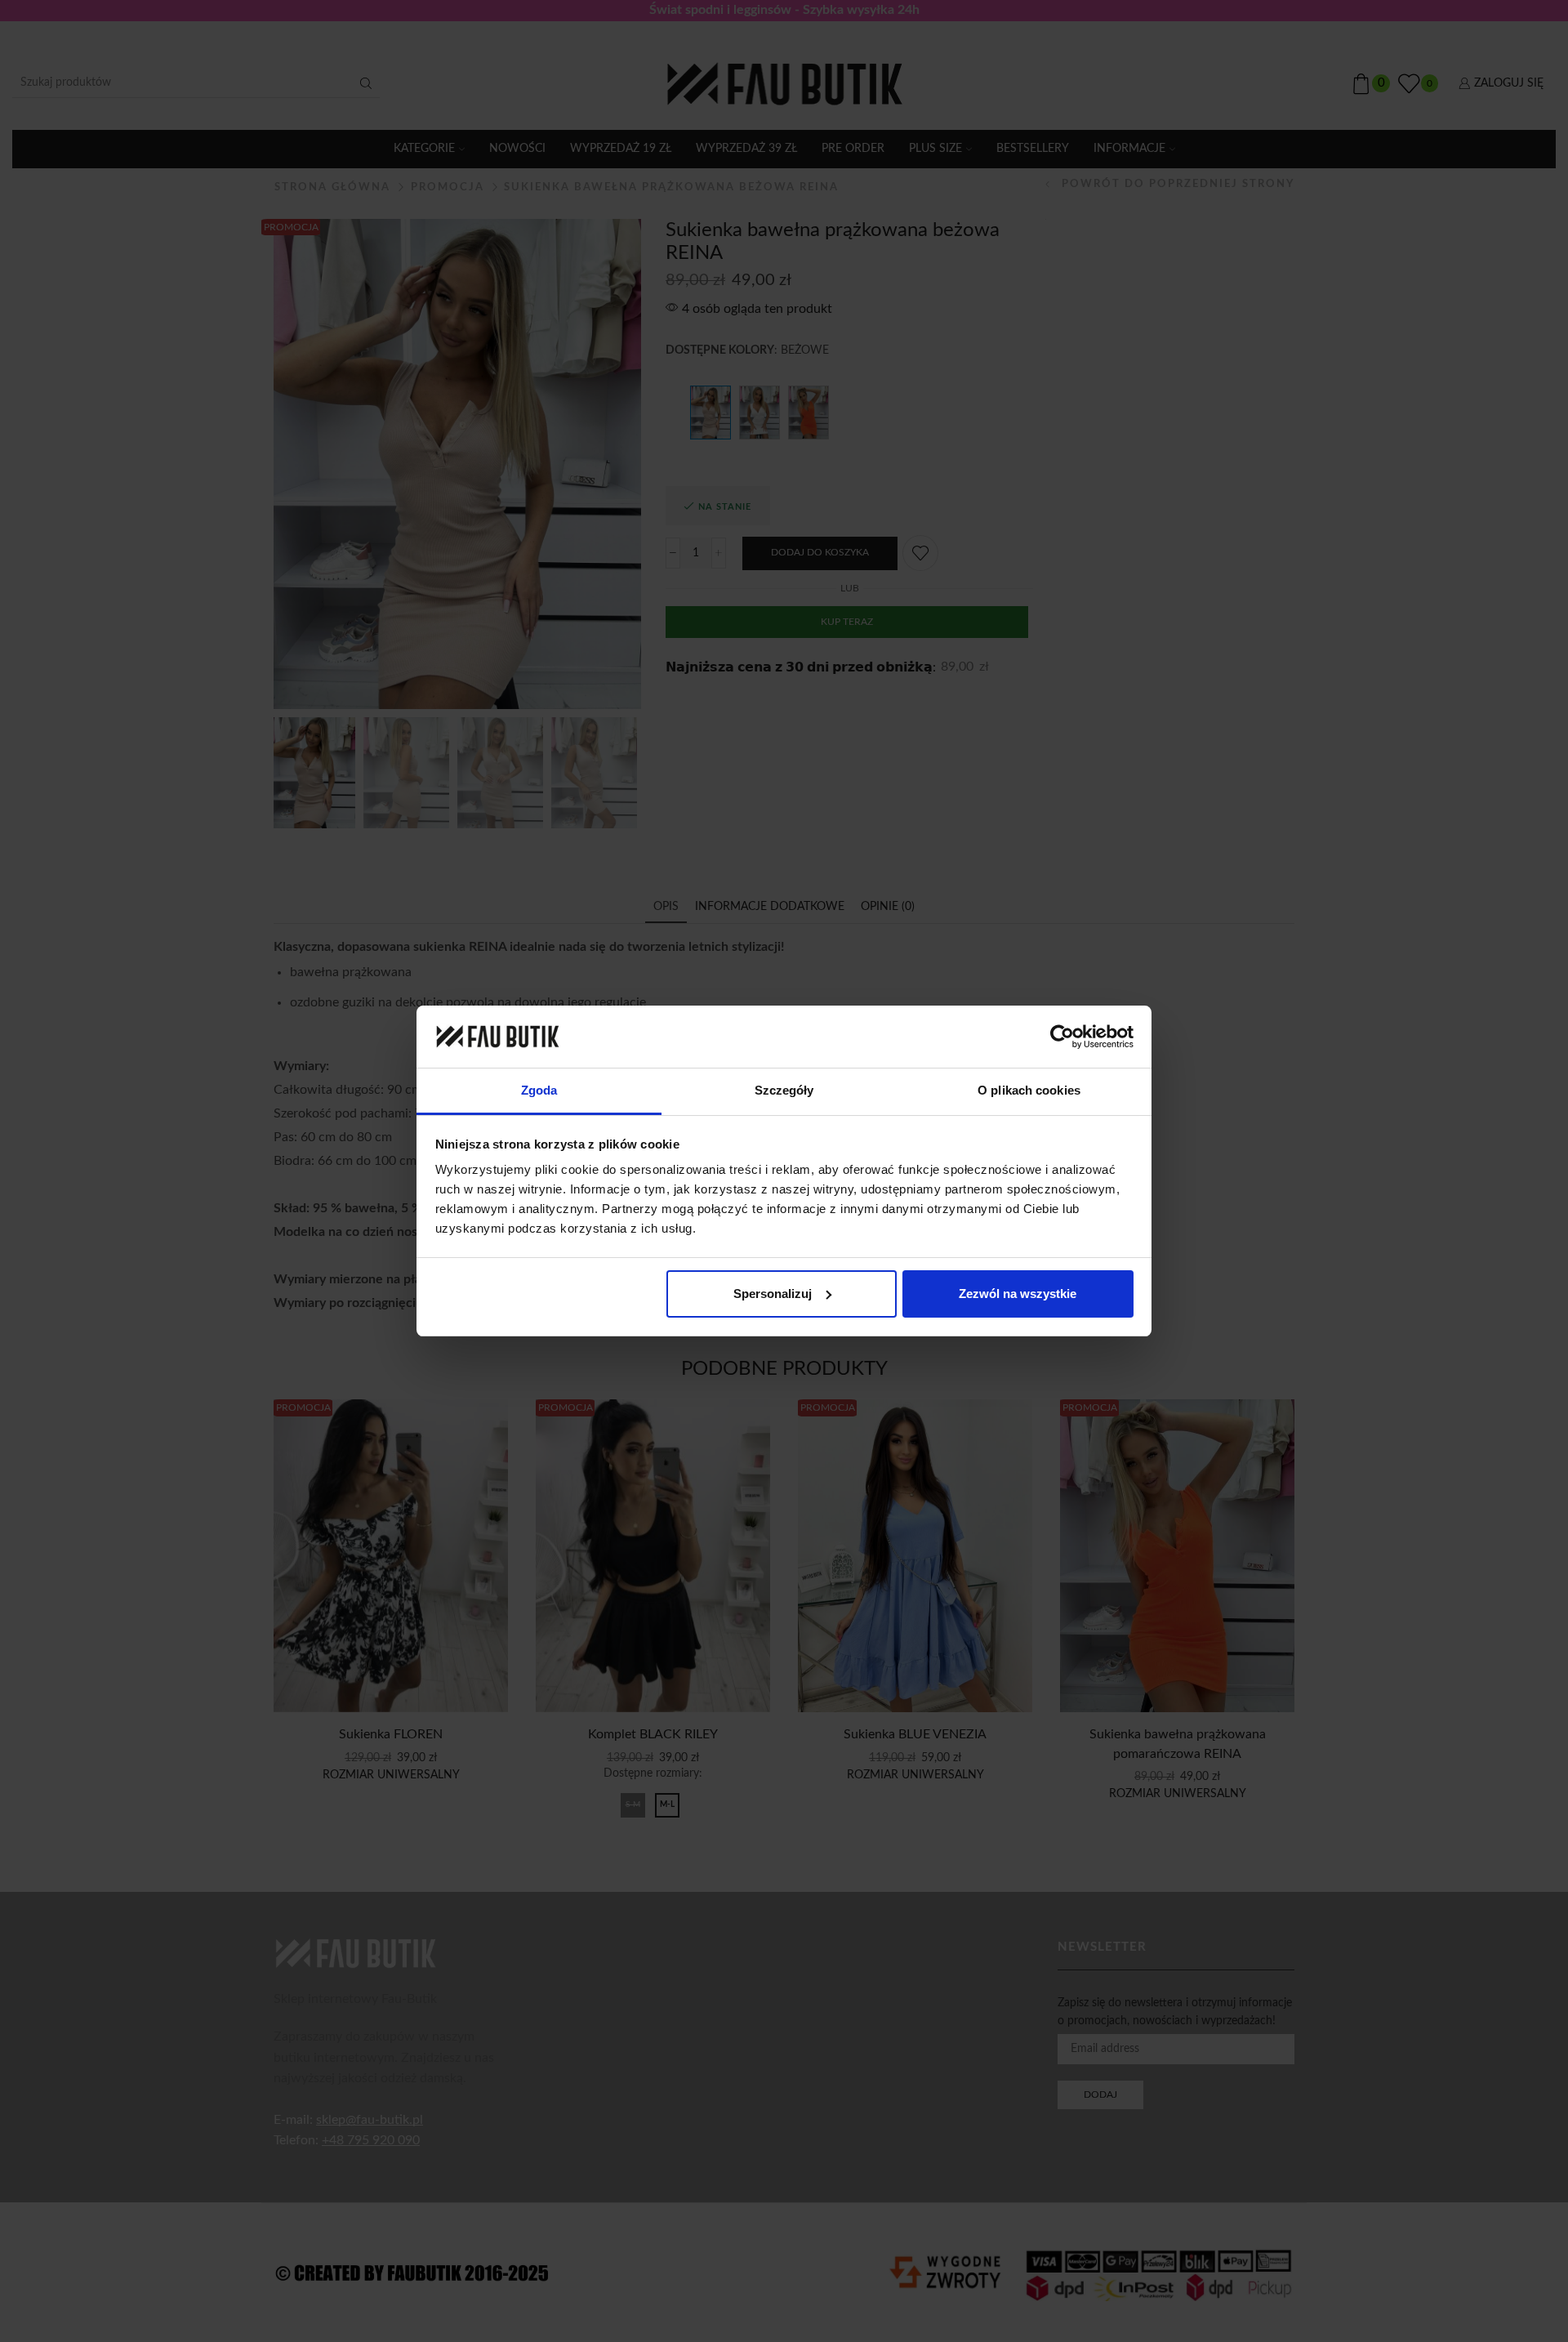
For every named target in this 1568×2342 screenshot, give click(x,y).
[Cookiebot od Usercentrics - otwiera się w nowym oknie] (1062, 1037)
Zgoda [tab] (539, 1090)
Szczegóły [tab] (784, 1090)
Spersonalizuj (773, 1294)
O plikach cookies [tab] (1029, 1090)
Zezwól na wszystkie (1018, 1294)
